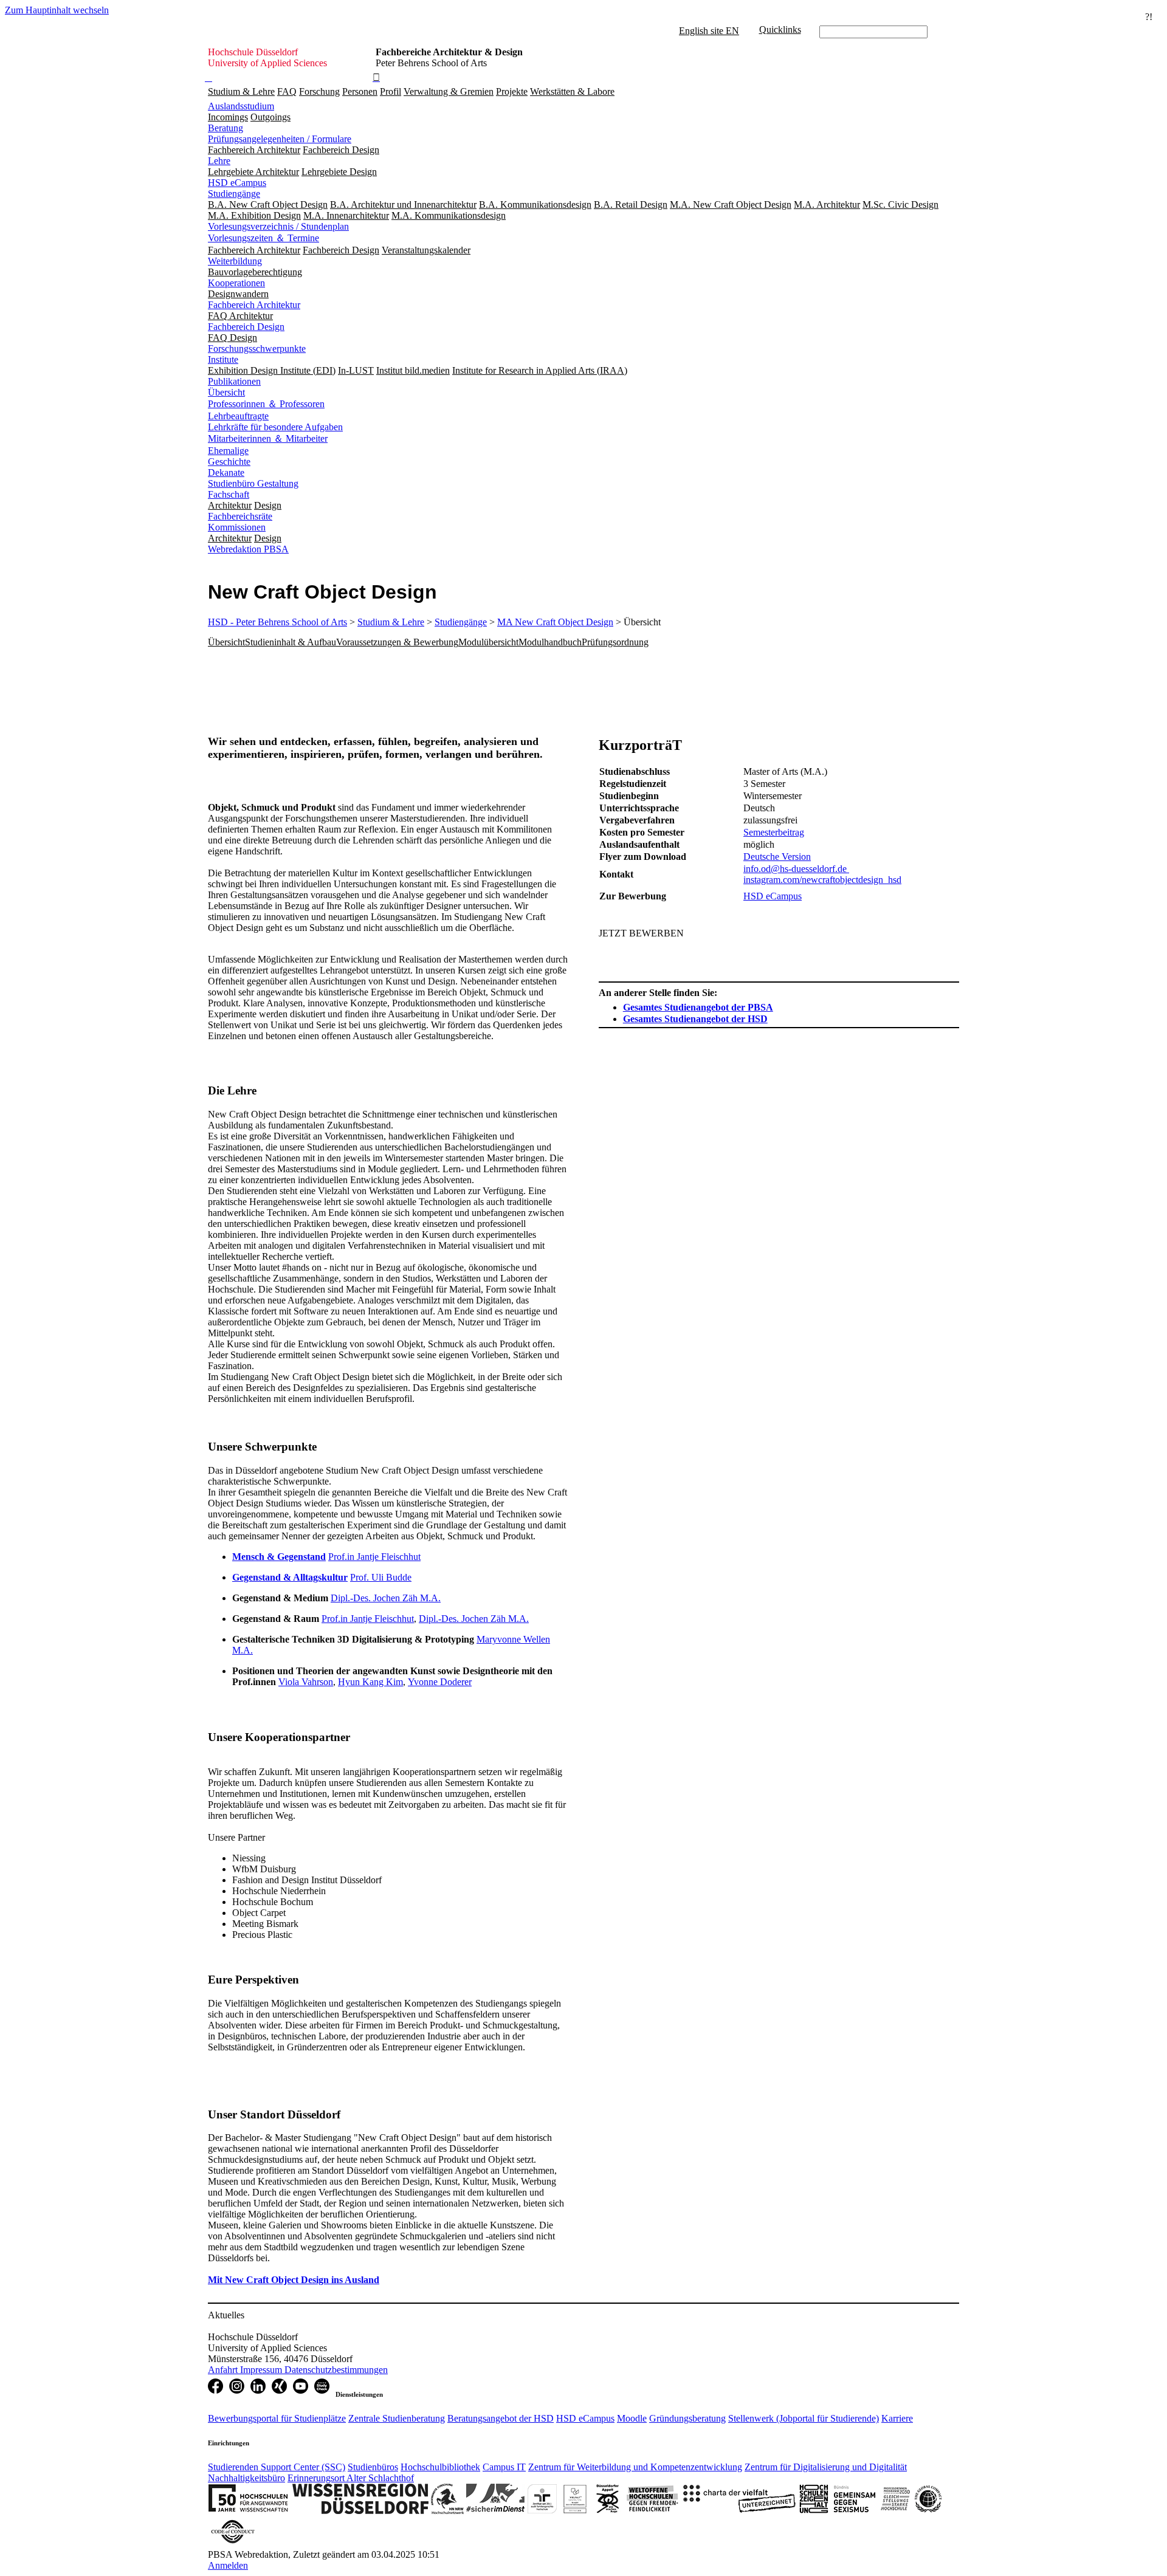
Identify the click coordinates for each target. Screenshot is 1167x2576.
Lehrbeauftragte (238, 416)
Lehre (219, 161)
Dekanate (226, 472)
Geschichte (229, 462)
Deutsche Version (777, 857)
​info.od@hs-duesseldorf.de (796, 869)
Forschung (319, 91)
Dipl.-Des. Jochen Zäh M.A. (386, 1598)
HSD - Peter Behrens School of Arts (277, 622)
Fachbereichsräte (240, 516)
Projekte (512, 91)
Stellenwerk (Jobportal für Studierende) (804, 2418)
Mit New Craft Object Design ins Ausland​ (294, 2280)
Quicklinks (780, 29)
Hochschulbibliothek (440, 2467)
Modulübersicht (488, 642)
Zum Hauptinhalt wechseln (57, 10)
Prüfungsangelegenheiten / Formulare (280, 139)
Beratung (225, 128)
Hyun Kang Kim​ (370, 1682)
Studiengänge (234, 194)
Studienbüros (373, 2467)
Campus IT (504, 2467)
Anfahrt (224, 2370)
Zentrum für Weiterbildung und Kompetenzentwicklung (635, 2467)
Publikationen (234, 381)
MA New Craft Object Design (555, 622)
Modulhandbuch (550, 642)
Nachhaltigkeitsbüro (246, 2478)
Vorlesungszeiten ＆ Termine (263, 238)
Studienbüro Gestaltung (253, 483)
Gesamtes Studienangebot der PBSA (698, 1007)
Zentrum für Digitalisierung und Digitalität (826, 2467)
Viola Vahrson (306, 1682)
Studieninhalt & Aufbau (291, 642)
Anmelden (228, 2565)
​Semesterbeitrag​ (774, 832)
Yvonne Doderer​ (440, 1682)
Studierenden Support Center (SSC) (277, 2467)
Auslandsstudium (241, 106)
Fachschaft (229, 494)
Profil (391, 91)
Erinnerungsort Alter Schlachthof (351, 2478)
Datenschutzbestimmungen (336, 2370)
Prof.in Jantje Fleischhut (374, 1557)
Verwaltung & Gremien (449, 91)
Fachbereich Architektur (254, 305)
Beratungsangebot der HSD (501, 2418)
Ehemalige (228, 451)
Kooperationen (236, 283)
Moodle (632, 2418)
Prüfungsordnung (615, 642)
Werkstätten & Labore (572, 91)
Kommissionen (237, 527)
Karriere (897, 2418)
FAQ (287, 91)
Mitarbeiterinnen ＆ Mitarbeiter (268, 438)
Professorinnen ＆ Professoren (266, 404)
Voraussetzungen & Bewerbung (397, 642)
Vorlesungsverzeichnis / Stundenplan (278, 226)
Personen (360, 91)
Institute (223, 359)
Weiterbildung (235, 261)
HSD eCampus (237, 183)
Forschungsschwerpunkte (257, 349)
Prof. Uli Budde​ (381, 1577)
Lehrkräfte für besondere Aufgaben (275, 427)
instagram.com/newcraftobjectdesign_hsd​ (822, 880)
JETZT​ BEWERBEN (641, 933)
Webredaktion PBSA (248, 549)
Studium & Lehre (241, 91)
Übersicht (226, 392)
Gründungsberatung (687, 2418)
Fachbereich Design (246, 327)
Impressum (262, 2370)
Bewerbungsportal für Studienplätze (277, 2418)
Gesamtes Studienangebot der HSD (695, 1019)
